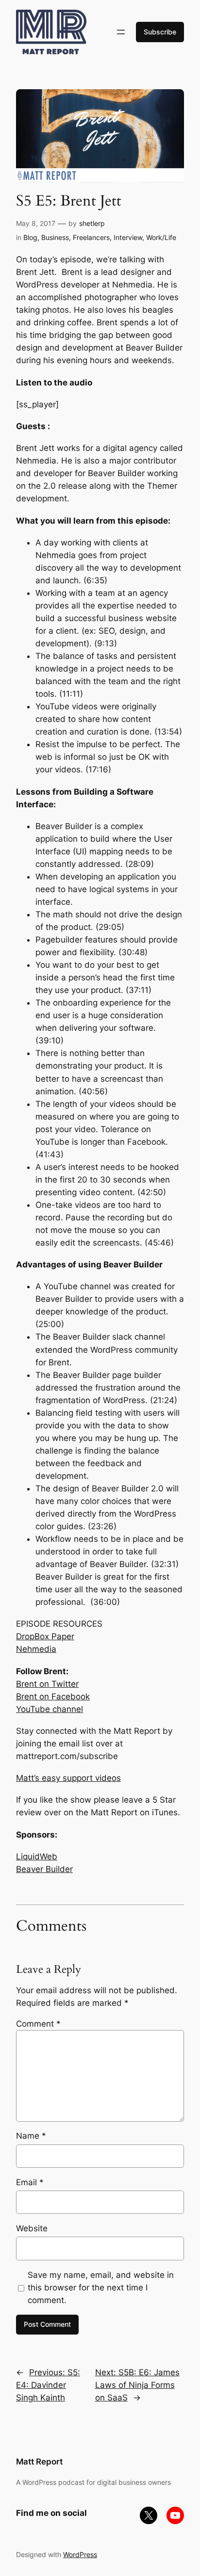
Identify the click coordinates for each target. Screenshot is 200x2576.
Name (31, 2136)
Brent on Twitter (47, 1684)
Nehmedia (36, 1649)
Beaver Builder (44, 1869)
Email (30, 2182)
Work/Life (161, 237)
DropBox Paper (45, 1636)
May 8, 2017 (36, 223)
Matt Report (39, 2462)
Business (55, 237)
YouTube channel (50, 1709)
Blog (30, 237)
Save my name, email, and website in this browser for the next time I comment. (101, 2288)
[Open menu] (121, 32)
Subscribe (160, 32)
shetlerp (92, 223)
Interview (128, 237)
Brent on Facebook (53, 1696)
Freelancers (91, 237)
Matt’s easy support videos (68, 1778)
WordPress (80, 2554)
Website (32, 2228)
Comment (38, 2024)
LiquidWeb (37, 1856)
